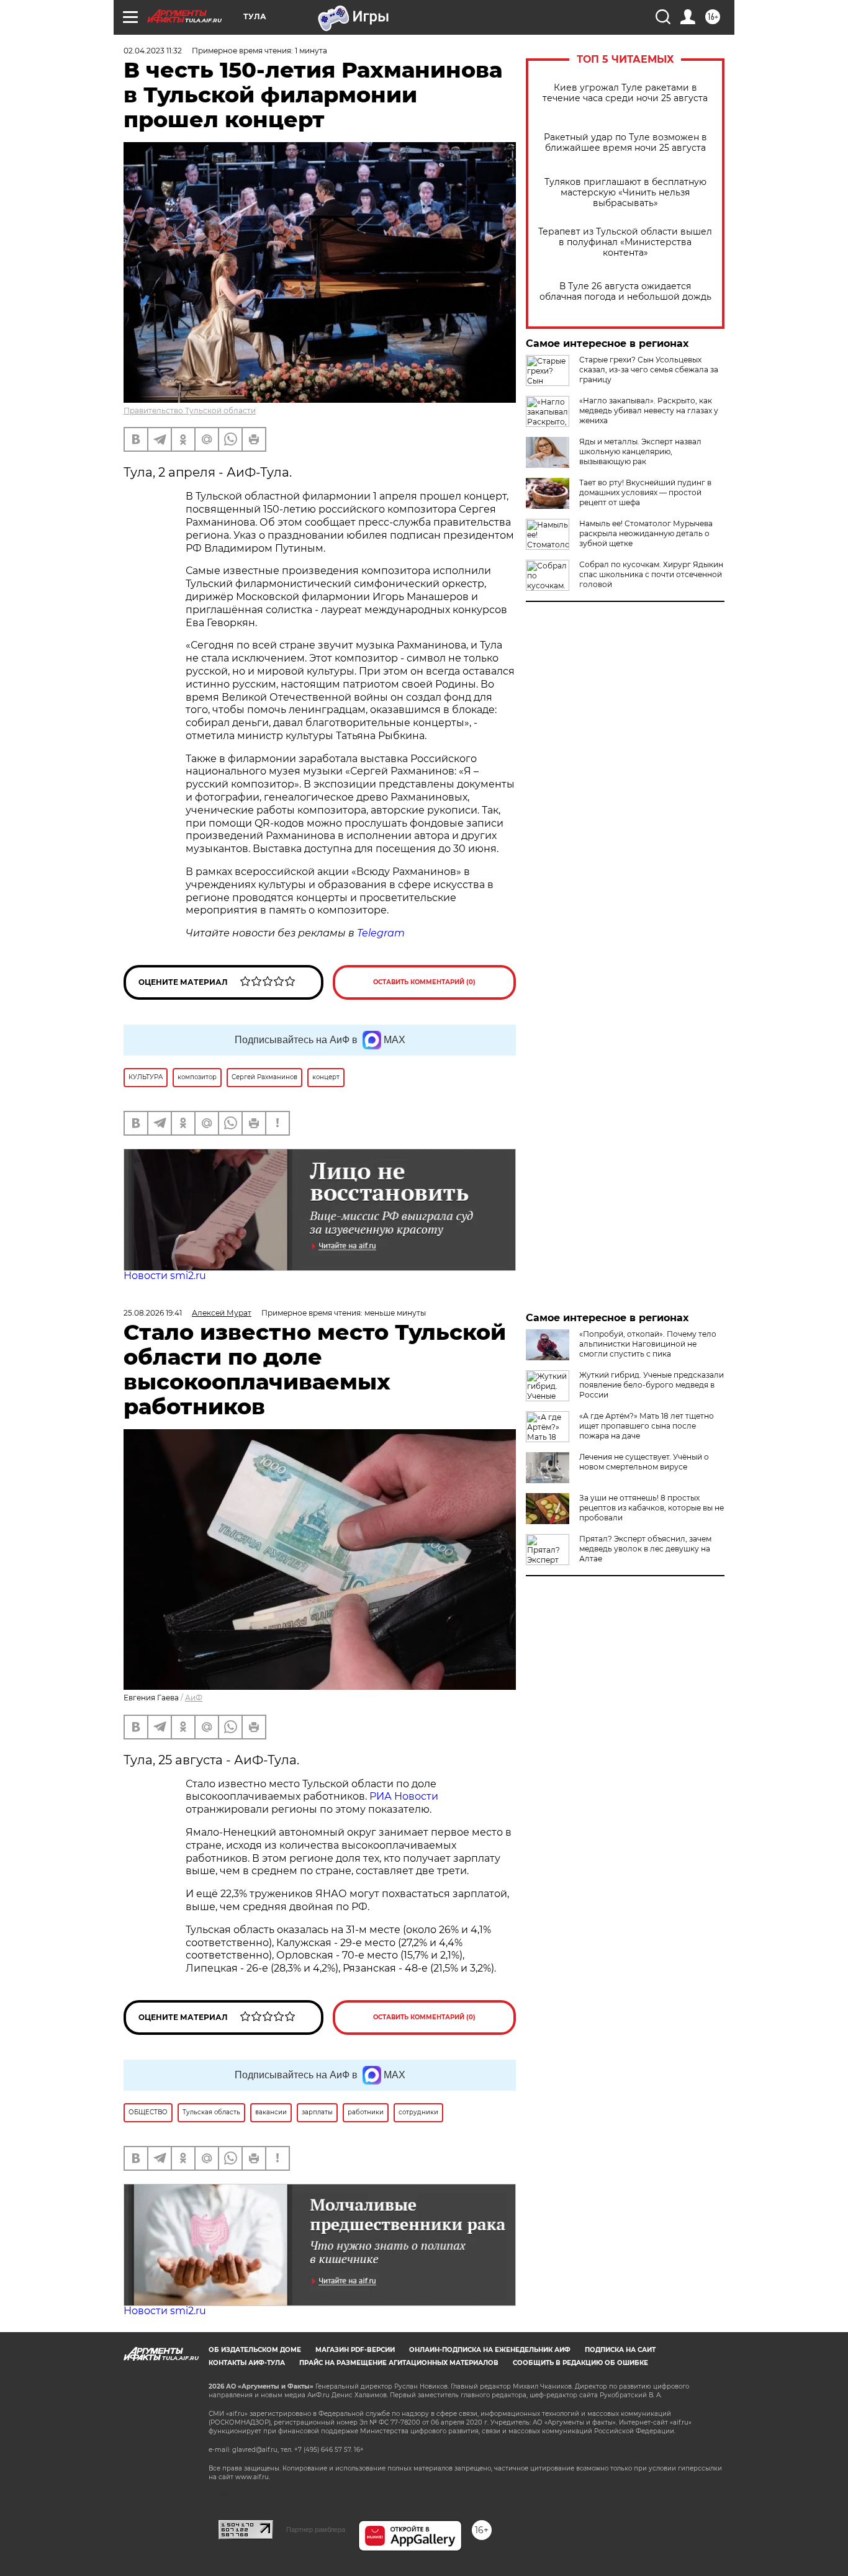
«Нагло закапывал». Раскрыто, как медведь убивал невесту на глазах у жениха (649, 411)
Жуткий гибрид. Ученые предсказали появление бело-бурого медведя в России (652, 1385)
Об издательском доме (255, 2350)
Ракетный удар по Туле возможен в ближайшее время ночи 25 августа (625, 143)
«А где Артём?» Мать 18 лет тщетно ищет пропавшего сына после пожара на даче (647, 1426)
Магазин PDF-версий (355, 2350)
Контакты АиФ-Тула (247, 2363)
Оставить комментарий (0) (424, 982)
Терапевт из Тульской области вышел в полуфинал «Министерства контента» (625, 242)
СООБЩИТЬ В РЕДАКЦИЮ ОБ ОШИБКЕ (580, 2363)
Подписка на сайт (620, 2350)
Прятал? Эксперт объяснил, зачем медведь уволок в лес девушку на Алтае (645, 1549)
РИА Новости (404, 1796)
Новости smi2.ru (165, 1276)
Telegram (381, 933)
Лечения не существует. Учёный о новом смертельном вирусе (644, 1462)
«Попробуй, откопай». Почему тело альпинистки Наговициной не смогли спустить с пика (648, 1344)
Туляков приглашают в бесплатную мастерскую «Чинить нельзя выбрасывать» (625, 193)
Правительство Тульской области (190, 411)
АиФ (194, 1698)
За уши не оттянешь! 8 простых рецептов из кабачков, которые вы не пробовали (652, 1508)
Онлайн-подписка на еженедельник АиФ (490, 2350)
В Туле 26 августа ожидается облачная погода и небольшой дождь (625, 292)
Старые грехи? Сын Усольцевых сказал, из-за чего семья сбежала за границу (649, 370)
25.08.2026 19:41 (153, 1313)
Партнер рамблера (316, 2529)
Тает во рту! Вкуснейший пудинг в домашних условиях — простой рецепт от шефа (645, 492)
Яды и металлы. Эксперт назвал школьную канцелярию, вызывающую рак (640, 451)
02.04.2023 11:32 (153, 51)
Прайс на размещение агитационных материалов (399, 2363)
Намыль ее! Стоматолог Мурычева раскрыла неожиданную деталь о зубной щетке (646, 533)
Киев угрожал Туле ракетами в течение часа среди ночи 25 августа (625, 93)
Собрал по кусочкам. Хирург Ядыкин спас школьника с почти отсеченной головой (651, 574)
